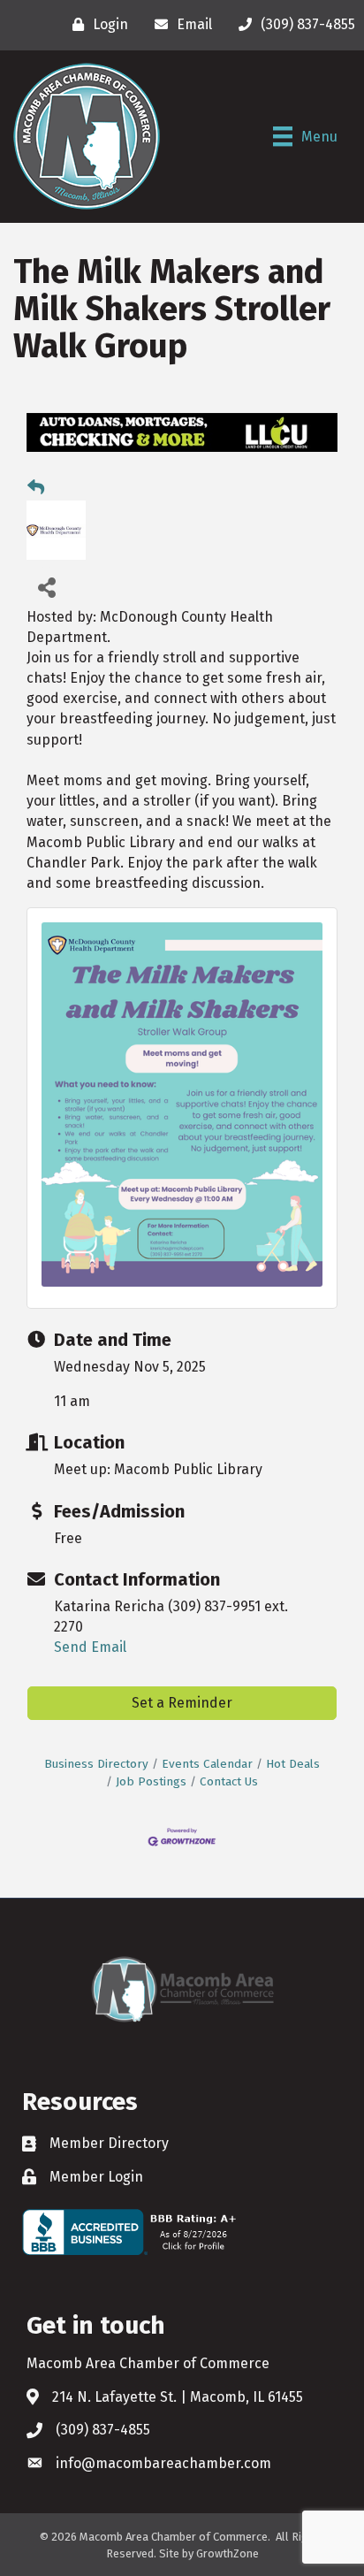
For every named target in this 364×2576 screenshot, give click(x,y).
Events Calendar (207, 1764)
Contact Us (229, 1781)
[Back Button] (36, 488)
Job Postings (151, 1781)
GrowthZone (227, 2553)
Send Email (90, 1647)
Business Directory (96, 1764)
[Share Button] (46, 587)
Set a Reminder (182, 1703)
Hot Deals (293, 1764)
